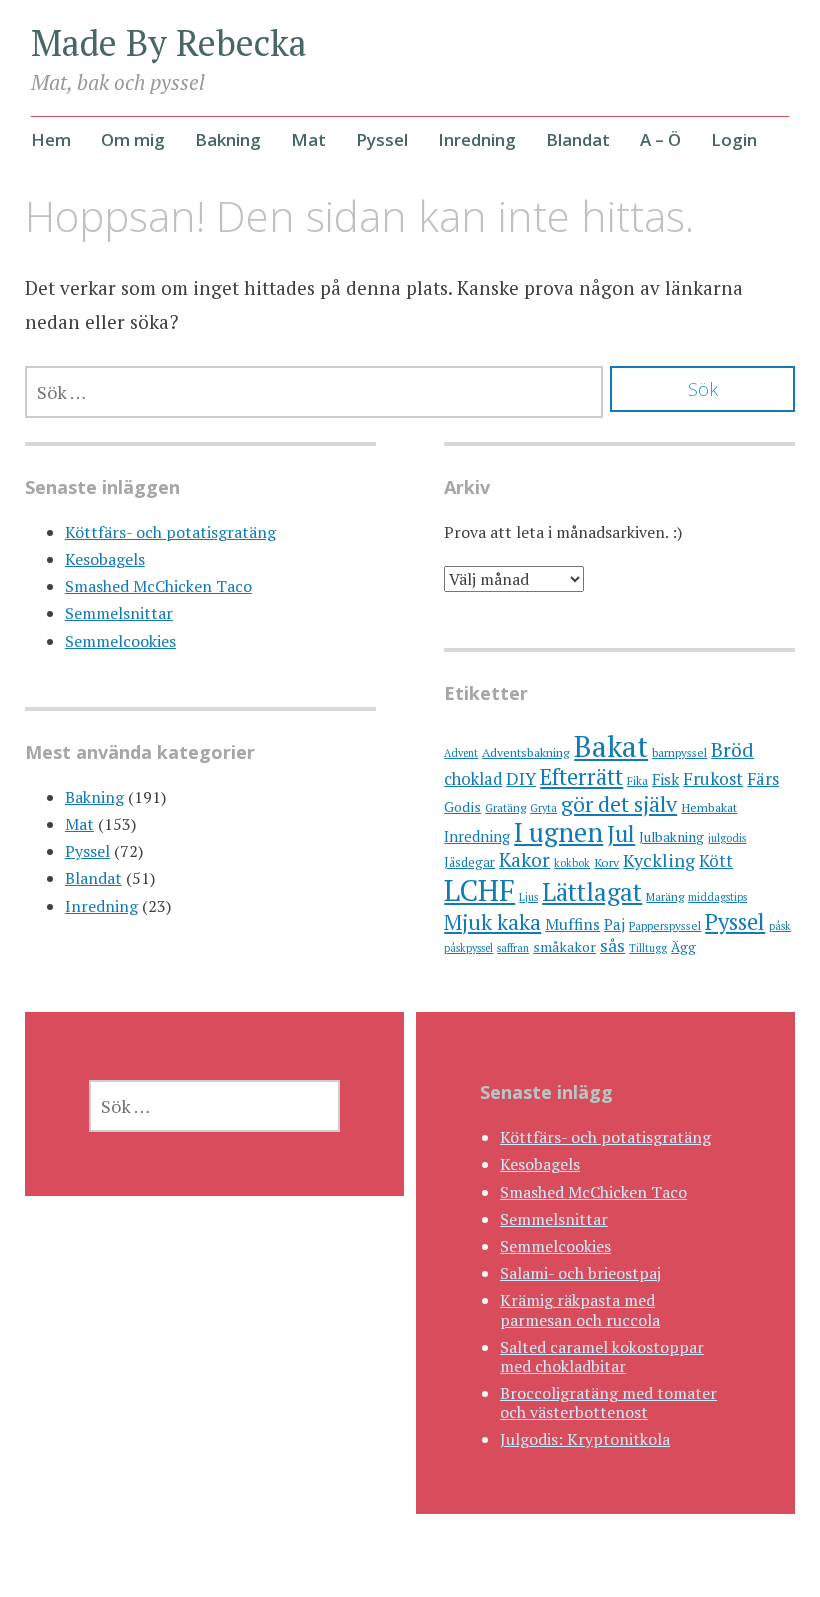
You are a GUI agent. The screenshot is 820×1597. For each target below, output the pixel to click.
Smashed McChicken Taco (158, 586)
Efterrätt (581, 776)
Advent (461, 753)
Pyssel (382, 139)
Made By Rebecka (169, 42)
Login (734, 139)
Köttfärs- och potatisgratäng (170, 532)
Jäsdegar (469, 862)
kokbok (572, 863)
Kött (716, 861)
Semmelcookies (120, 641)
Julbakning (671, 837)
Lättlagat (592, 891)
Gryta (543, 808)
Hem (51, 139)
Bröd (732, 749)
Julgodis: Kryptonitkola (585, 1439)
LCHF (479, 890)
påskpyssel (468, 948)
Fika (637, 780)
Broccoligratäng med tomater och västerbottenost (608, 1402)
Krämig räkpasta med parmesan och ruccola (580, 1309)
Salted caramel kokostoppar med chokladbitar (602, 1356)
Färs (763, 778)
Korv (606, 862)
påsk (780, 926)
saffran (513, 948)
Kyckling (659, 860)
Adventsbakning (526, 752)
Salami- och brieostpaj (580, 1273)
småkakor (564, 946)
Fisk (665, 779)
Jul (621, 833)
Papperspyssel (665, 925)
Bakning (228, 139)
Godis (462, 806)
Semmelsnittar (119, 613)
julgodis (727, 838)
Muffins (572, 924)
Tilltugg (648, 948)
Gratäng (505, 807)
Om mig (133, 139)
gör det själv (619, 803)
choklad (473, 779)
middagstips (717, 897)
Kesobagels (105, 559)
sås (612, 945)
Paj (614, 924)
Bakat (611, 746)
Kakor (524, 860)
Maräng (665, 896)
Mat (308, 139)
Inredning (477, 139)
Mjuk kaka (492, 922)
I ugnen (558, 832)
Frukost (713, 778)
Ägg (683, 947)
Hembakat (709, 807)
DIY (521, 778)
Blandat (578, 139)
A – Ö (660, 139)
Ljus (528, 897)
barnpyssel (679, 752)
